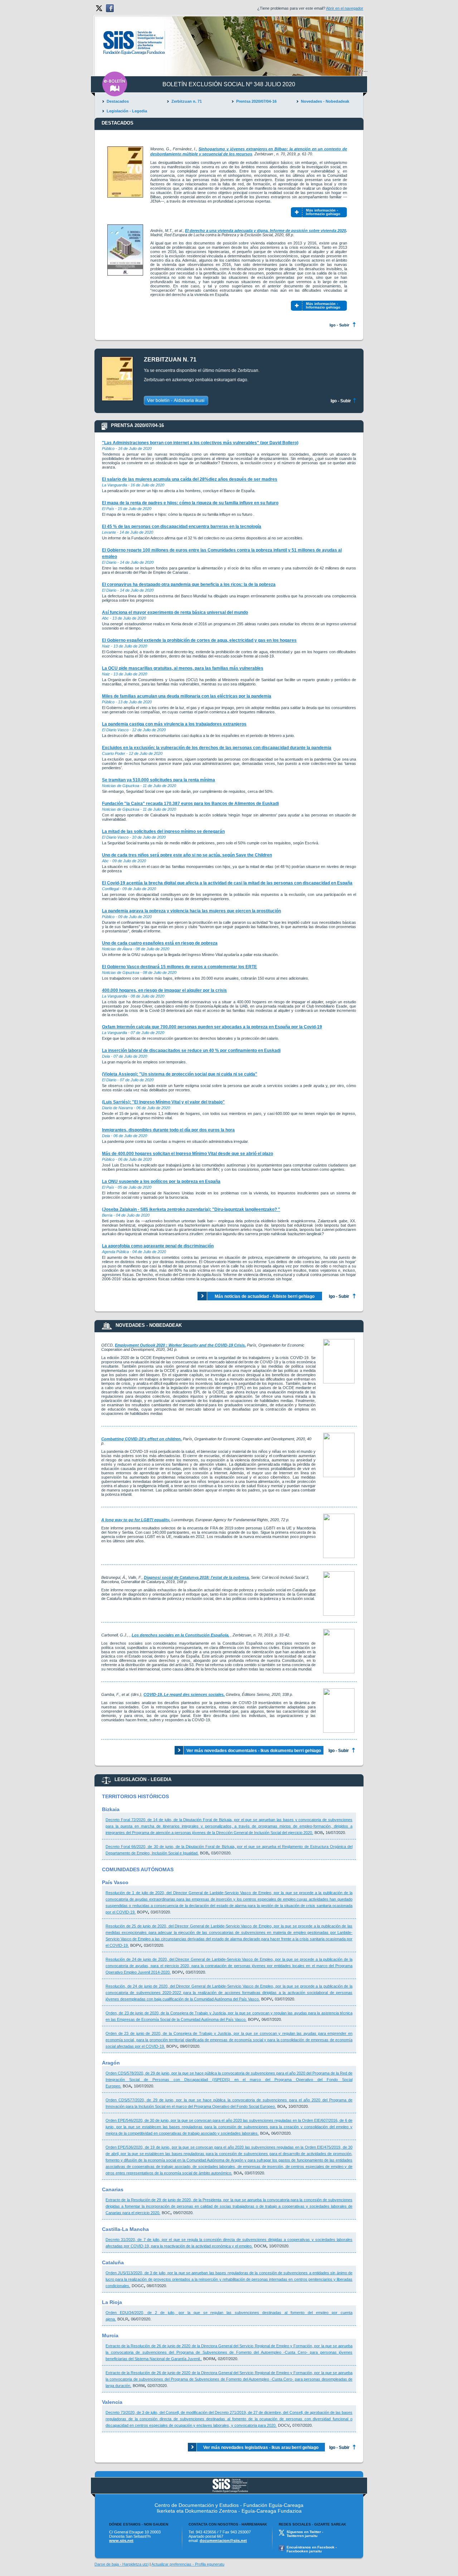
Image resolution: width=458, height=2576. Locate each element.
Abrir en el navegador (345, 8)
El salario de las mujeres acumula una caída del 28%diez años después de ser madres (190, 479)
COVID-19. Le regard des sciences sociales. (184, 1694)
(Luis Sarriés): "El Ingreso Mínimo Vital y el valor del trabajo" (163, 1102)
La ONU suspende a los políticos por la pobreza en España (161, 1182)
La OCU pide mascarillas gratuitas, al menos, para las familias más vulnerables (183, 668)
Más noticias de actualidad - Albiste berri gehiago (265, 1296)
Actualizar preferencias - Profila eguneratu (188, 2564)
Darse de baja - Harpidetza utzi (121, 2564)
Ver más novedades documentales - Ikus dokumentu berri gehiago (254, 1751)
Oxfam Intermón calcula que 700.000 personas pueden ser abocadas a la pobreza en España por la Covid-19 (212, 1027)
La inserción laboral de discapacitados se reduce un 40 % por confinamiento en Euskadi (191, 1051)
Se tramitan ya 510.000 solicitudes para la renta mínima (159, 780)
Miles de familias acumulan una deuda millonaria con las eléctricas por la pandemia (187, 696)
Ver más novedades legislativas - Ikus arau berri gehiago (261, 2448)
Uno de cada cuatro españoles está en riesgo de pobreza (160, 943)
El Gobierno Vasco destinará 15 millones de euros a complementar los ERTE (179, 967)
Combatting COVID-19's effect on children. (142, 1439)
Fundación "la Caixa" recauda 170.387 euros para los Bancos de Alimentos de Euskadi (190, 804)
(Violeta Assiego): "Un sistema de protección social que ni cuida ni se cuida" (180, 1074)
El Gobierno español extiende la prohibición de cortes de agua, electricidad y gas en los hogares (199, 640)
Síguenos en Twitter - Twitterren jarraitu (305, 2534)
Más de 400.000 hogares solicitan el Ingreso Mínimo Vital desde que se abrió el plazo (187, 1154)
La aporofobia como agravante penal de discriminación (158, 1246)
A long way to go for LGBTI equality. (136, 1520)
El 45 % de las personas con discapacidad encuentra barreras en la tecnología (182, 527)
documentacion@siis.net (223, 2541)
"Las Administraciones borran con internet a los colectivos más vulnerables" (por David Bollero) (200, 443)
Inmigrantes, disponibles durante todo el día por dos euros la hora (168, 1130)
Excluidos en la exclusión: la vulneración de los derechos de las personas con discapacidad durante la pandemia (217, 748)
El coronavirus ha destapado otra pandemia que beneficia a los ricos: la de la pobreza (189, 584)
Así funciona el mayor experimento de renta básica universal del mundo (175, 612)
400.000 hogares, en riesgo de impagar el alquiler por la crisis (164, 990)
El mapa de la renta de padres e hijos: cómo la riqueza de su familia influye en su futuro (190, 503)
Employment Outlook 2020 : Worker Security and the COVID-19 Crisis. (180, 1345)
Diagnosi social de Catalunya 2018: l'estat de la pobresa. (197, 1577)
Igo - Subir (339, 325)
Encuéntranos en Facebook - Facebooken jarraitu (312, 2549)
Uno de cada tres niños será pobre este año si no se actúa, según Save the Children (187, 855)
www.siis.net (121, 2541)
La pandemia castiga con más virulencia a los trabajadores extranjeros (174, 724)
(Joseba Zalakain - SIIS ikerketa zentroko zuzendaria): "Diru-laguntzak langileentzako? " (191, 1209)
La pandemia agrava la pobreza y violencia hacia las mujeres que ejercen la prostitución (191, 911)
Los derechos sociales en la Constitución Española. (181, 1635)
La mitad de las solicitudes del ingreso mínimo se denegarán (163, 831)
